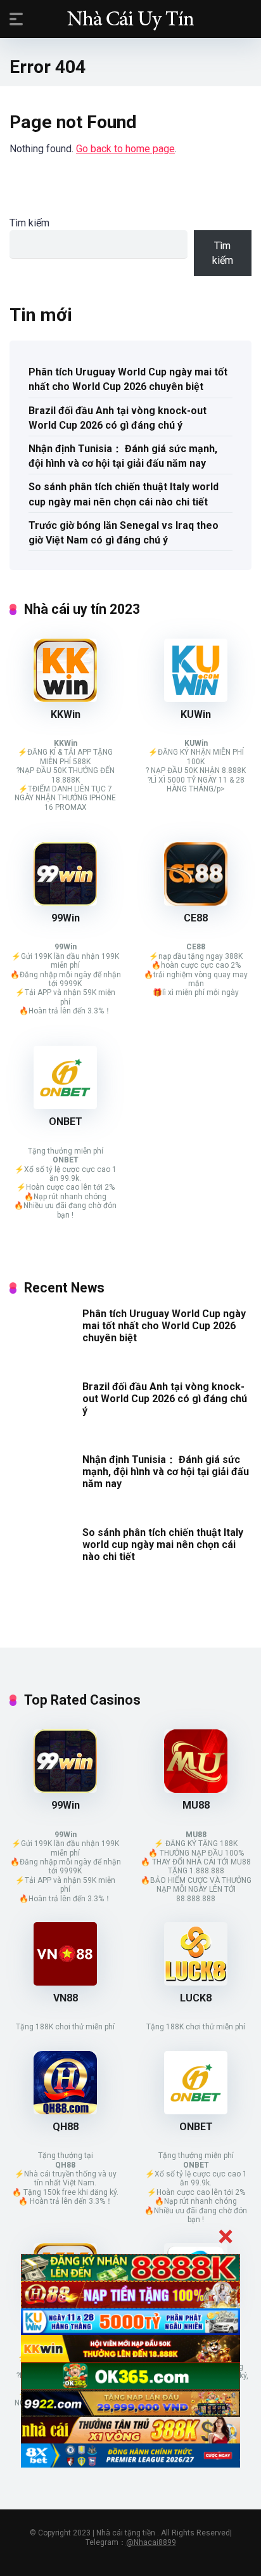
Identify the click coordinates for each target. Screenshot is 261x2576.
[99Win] (65, 902)
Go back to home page (125, 149)
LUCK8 (196, 1998)
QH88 (66, 2127)
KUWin (196, 714)
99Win (66, 918)
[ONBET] (65, 1106)
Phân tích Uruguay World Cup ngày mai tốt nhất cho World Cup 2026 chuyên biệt (128, 379)
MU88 (196, 1805)
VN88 (66, 1998)
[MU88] (196, 1789)
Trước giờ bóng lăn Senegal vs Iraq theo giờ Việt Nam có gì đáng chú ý (124, 533)
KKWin (66, 714)
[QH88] (65, 2111)
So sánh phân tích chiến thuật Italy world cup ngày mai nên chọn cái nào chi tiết (124, 494)
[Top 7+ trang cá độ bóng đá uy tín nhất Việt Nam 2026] (130, 18)
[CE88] (196, 902)
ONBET (66, 1122)
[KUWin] (196, 699)
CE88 (196, 918)
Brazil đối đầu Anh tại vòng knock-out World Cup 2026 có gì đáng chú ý (118, 418)
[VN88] (65, 1982)
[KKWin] (65, 699)
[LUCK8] (196, 1982)
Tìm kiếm (29, 223)
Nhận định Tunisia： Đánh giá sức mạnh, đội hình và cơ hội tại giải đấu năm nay (123, 456)
